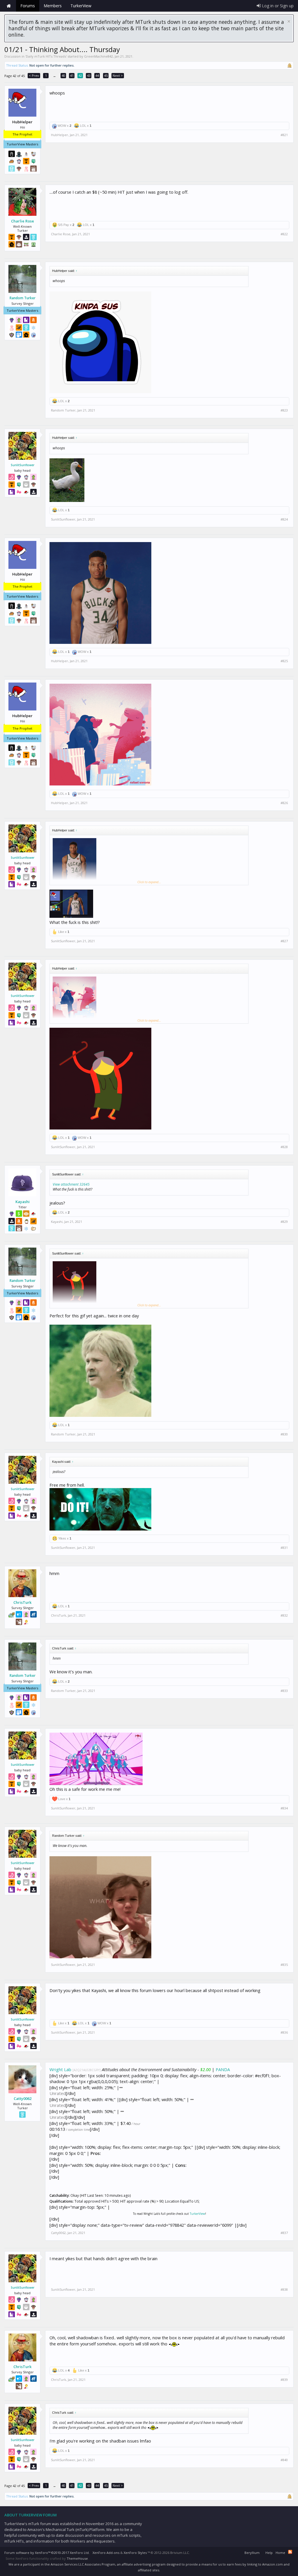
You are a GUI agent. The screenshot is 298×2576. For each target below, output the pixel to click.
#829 (284, 1222)
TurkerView (197, 2214)
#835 (284, 1965)
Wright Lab (60, 2069)
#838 (284, 2290)
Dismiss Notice (289, 21)
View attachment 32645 (71, 1184)
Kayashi (23, 1202)
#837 (284, 2233)
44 (97, 75)
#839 (284, 2380)
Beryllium (252, 2553)
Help (269, 2553)
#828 (284, 1147)
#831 (284, 1548)
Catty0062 (23, 2098)
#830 (284, 1434)
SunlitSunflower (23, 465)
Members (53, 6)
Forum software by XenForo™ (47, 2553)
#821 (284, 135)
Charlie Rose (23, 221)
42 (80, 75)
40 (63, 75)
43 (89, 75)
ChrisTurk (22, 1602)
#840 (284, 2460)
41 (72, 75)
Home (9, 6)
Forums (28, 6)
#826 (284, 803)
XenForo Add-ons (106, 2553)
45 (106, 75)
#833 (284, 1691)
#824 (284, 519)
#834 (284, 1808)
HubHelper (60, 135)
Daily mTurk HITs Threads (46, 56)
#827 (284, 941)
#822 (284, 234)
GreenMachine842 (99, 56)
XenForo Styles (135, 2553)
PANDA (223, 2069)
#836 (284, 2032)
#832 (284, 1615)
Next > (118, 75)
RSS (290, 2552)
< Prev (34, 75)
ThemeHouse (77, 2558)
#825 (284, 661)
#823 (284, 410)
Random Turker (23, 298)
